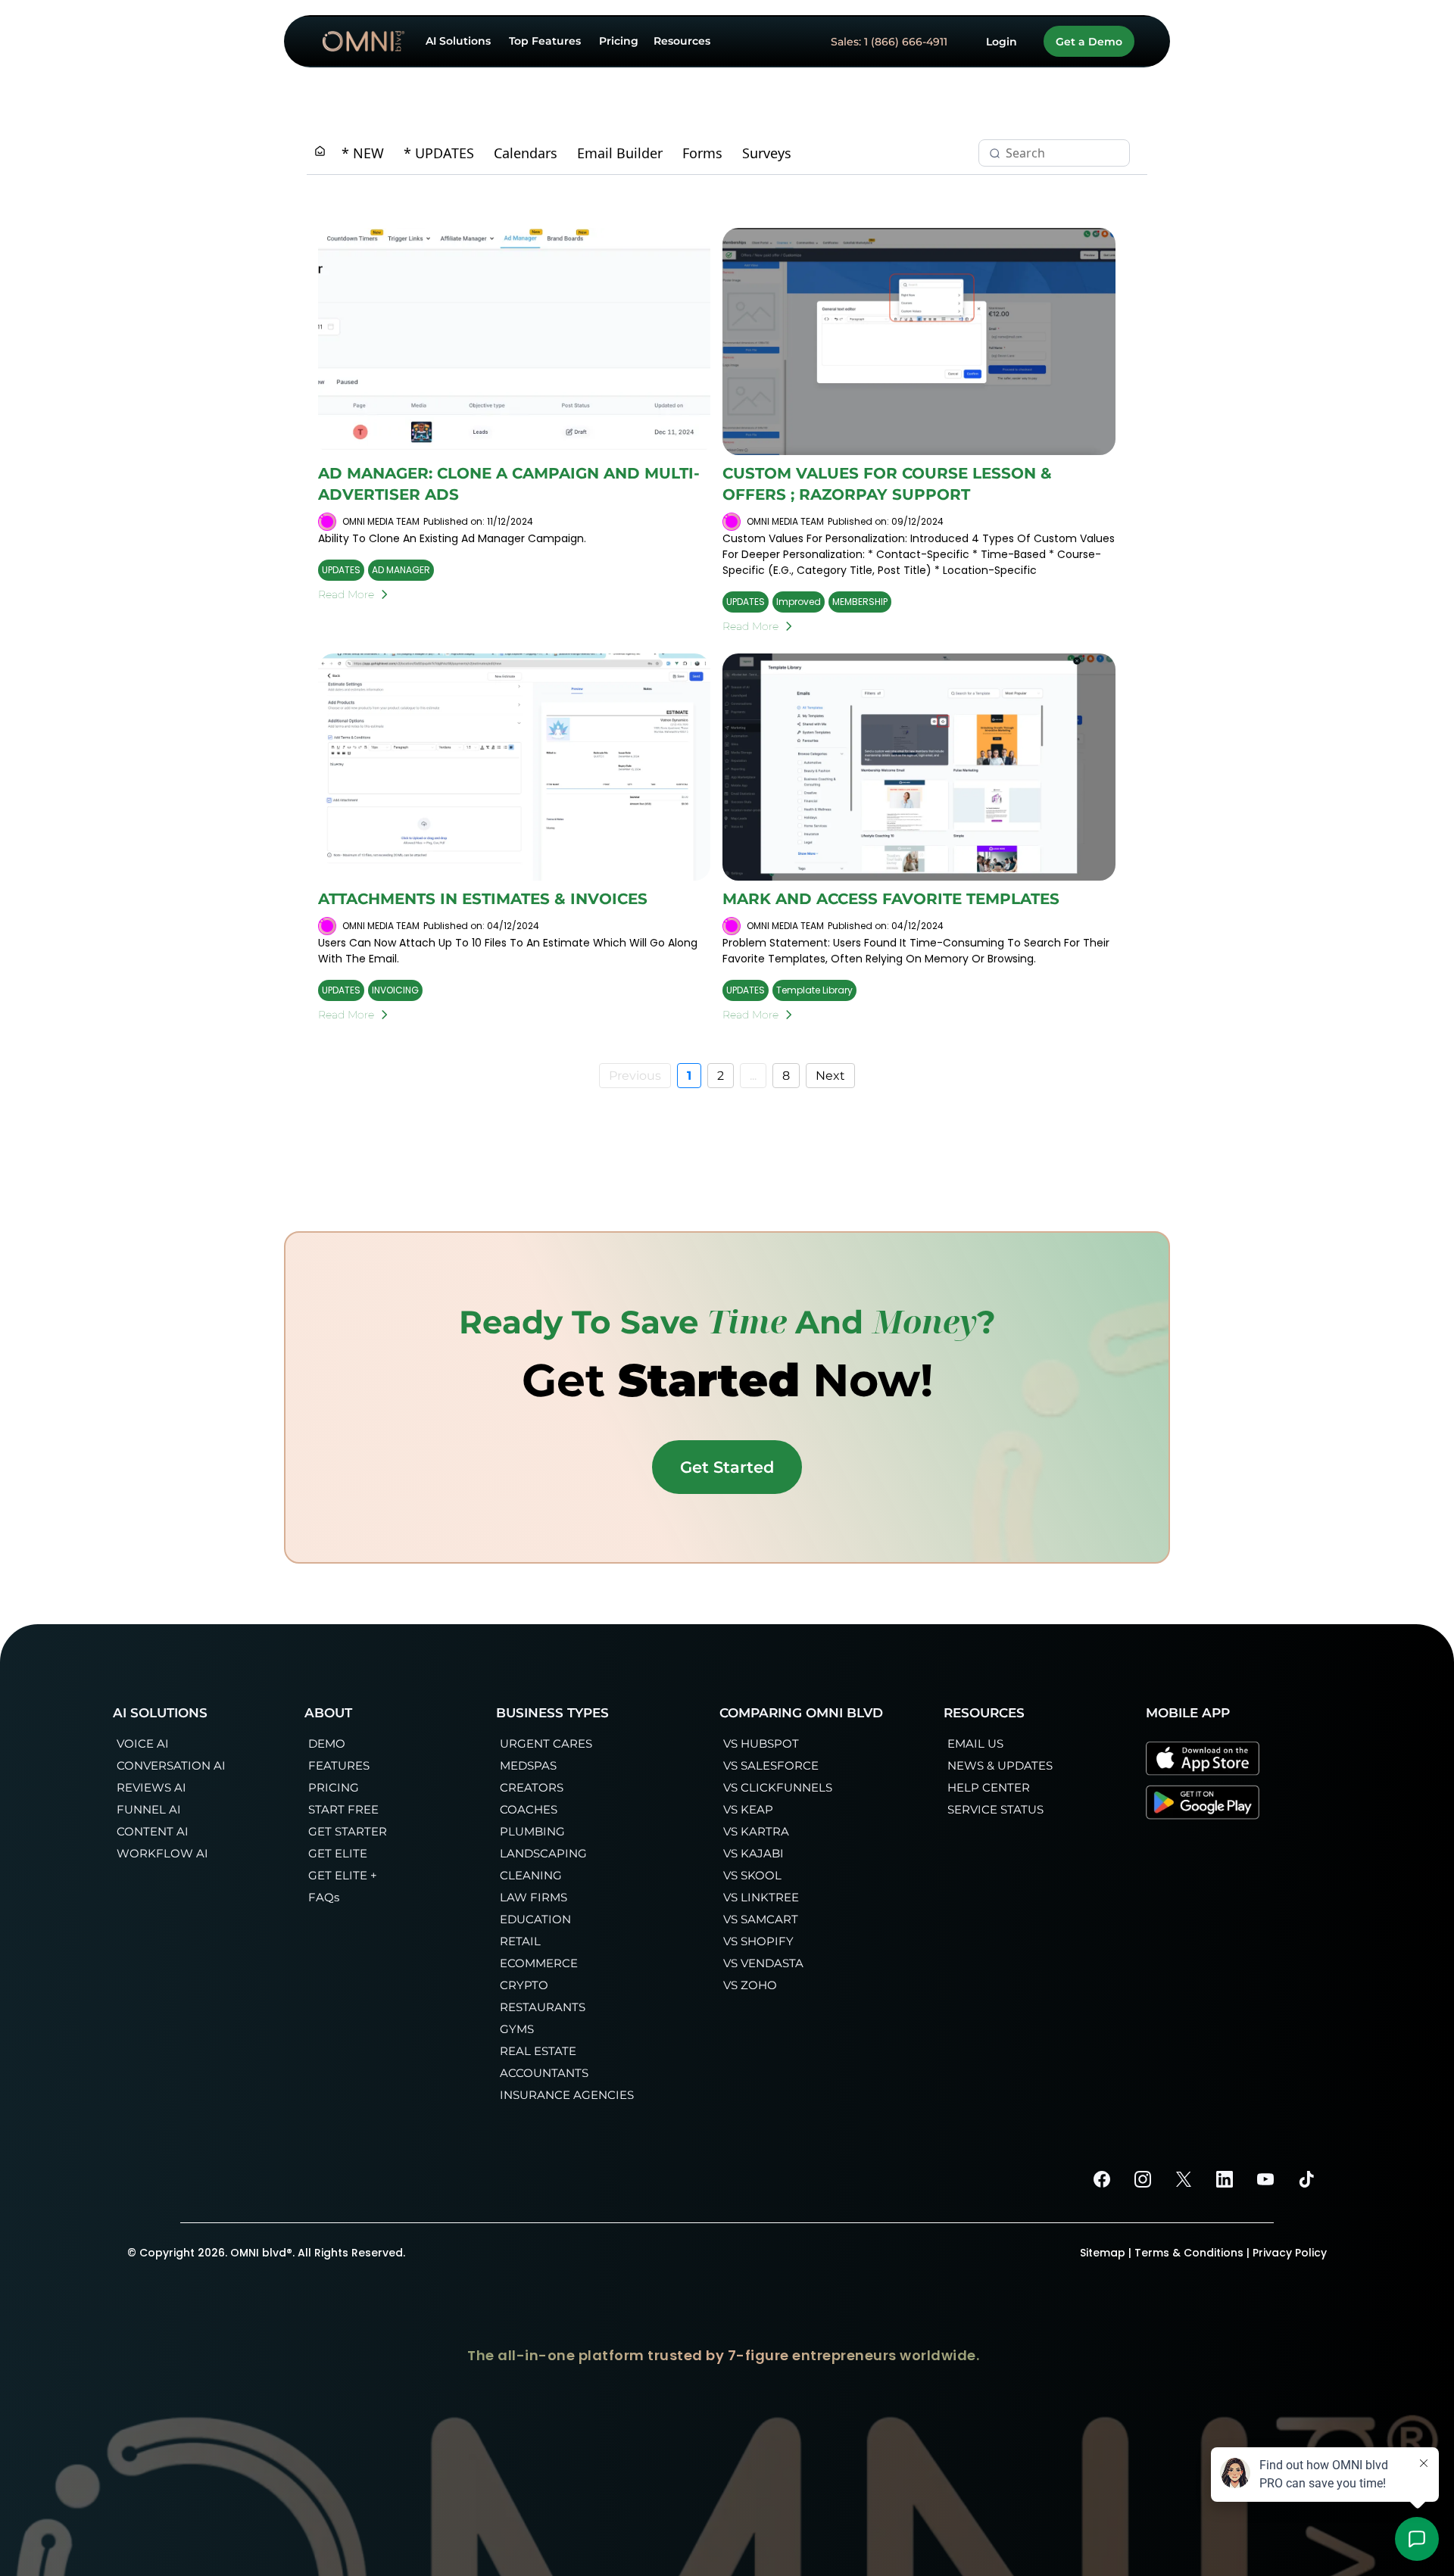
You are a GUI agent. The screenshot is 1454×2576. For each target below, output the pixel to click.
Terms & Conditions (1189, 2253)
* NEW (363, 153)
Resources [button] (683, 41)
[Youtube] (1265, 2179)
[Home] (320, 153)
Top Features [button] (546, 41)
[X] (1184, 2179)
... (753, 1076)
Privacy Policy (1290, 2253)
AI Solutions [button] (460, 41)
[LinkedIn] (1225, 2179)
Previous (635, 1076)
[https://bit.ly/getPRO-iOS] (1203, 1758)
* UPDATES (439, 153)
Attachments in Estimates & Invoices (483, 899)
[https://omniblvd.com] (363, 41)
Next (830, 1076)
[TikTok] (1306, 2179)
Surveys (767, 153)
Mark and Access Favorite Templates (891, 899)
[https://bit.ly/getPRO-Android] (1203, 1802)
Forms (702, 153)
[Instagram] (1143, 2179)
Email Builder (620, 153)
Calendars (526, 153)
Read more (346, 594)
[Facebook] (1102, 2179)
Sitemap (1103, 2253)
